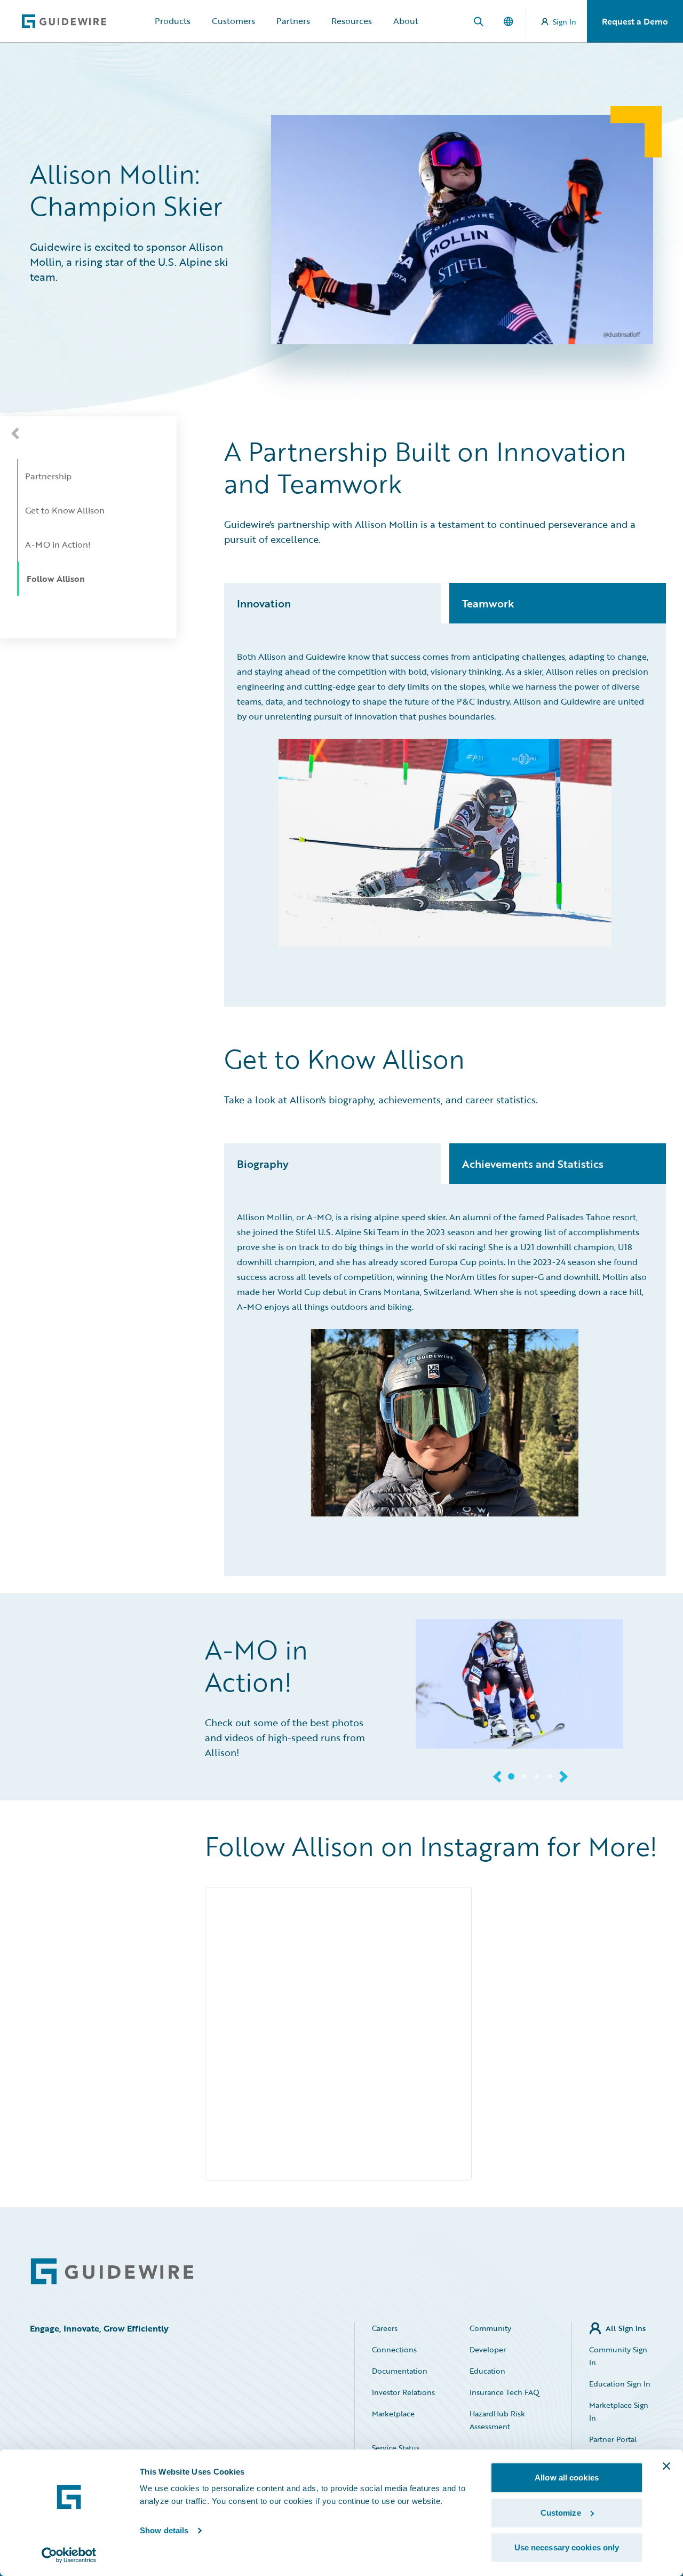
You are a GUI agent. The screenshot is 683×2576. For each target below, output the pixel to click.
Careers (385, 2328)
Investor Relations (403, 2392)
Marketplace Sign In (619, 2411)
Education (487, 2371)
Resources (352, 21)
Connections (394, 2349)
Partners (293, 21)
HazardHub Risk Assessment (497, 2420)
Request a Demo (635, 21)
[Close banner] (666, 2466)
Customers (233, 21)
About (406, 21)
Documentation (400, 2371)
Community (490, 2328)
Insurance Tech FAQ (505, 2392)
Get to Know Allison (65, 510)
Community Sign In (618, 2356)
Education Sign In (620, 2384)
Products (173, 21)
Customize (561, 2513)
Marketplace (393, 2413)
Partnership (48, 476)
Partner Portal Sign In (613, 2445)
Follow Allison (56, 579)
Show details (164, 2530)
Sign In (565, 22)
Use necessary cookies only (567, 2547)
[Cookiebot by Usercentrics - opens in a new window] (69, 2555)
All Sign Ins (626, 2328)
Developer (488, 2349)
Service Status (396, 2448)
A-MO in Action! (58, 544)
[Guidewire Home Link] (112, 2271)
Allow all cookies (567, 2478)
